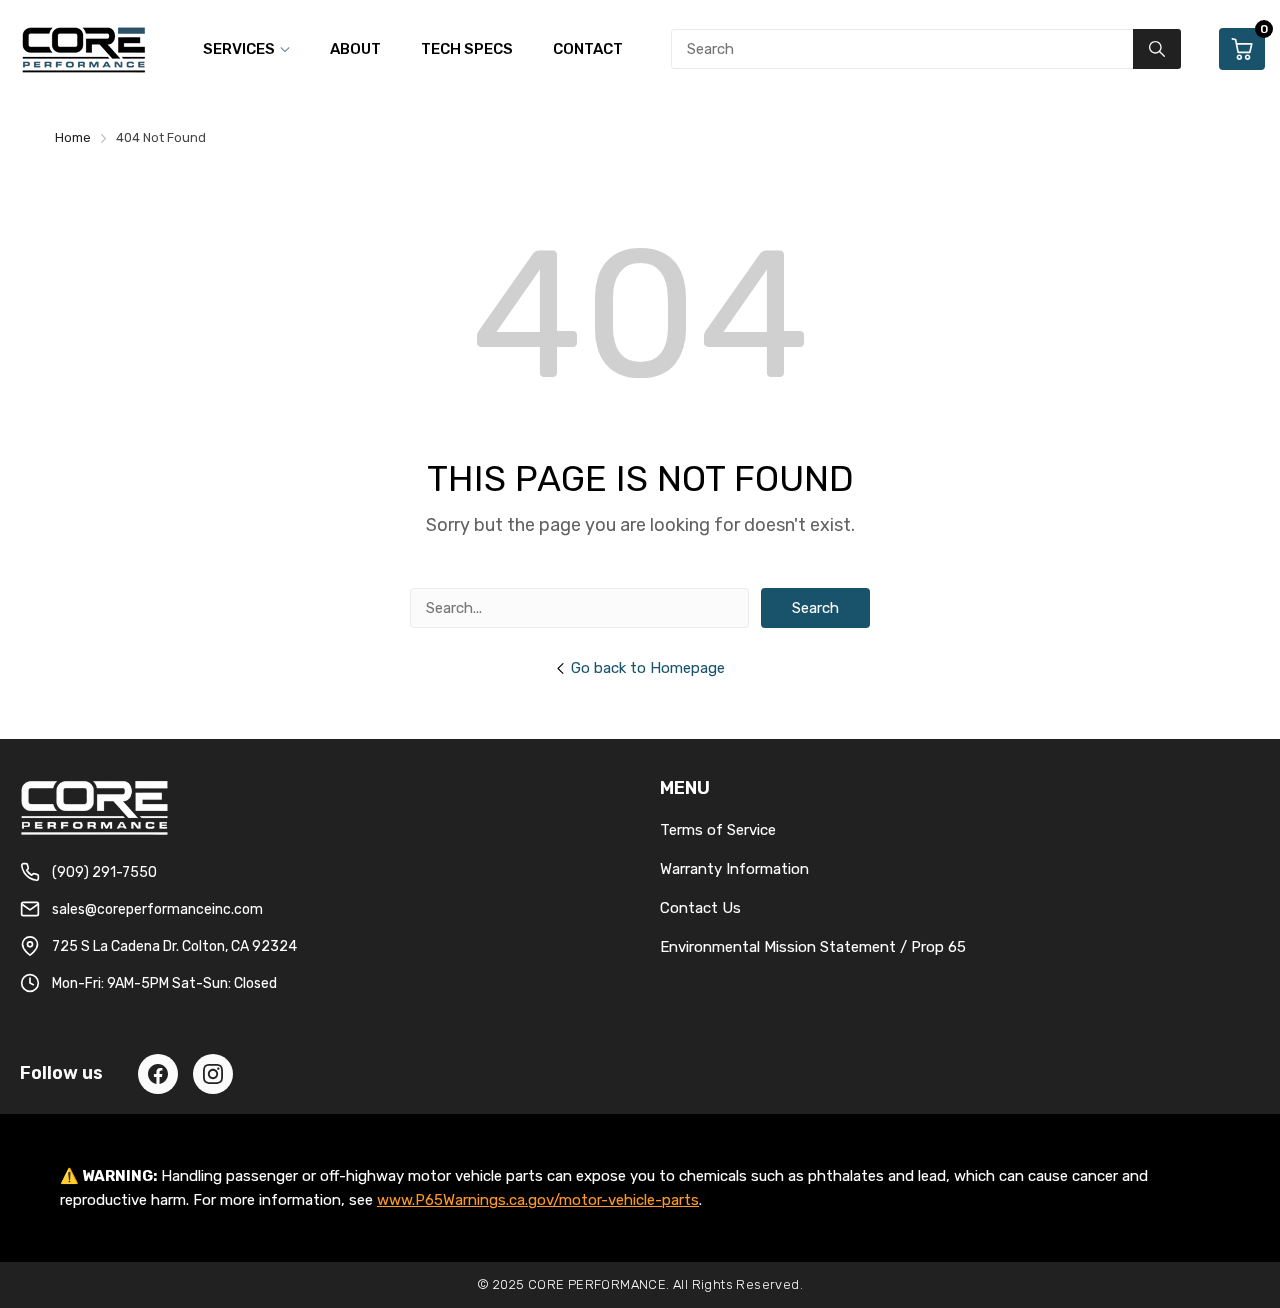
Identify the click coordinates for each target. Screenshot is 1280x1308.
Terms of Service (718, 830)
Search (815, 608)
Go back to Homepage (648, 668)
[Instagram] (213, 1074)
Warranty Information (734, 869)
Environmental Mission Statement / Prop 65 (813, 947)
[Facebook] (158, 1074)
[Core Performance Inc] (85, 49)
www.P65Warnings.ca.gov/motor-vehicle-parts (538, 1200)
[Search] (1157, 49)
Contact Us (700, 908)
